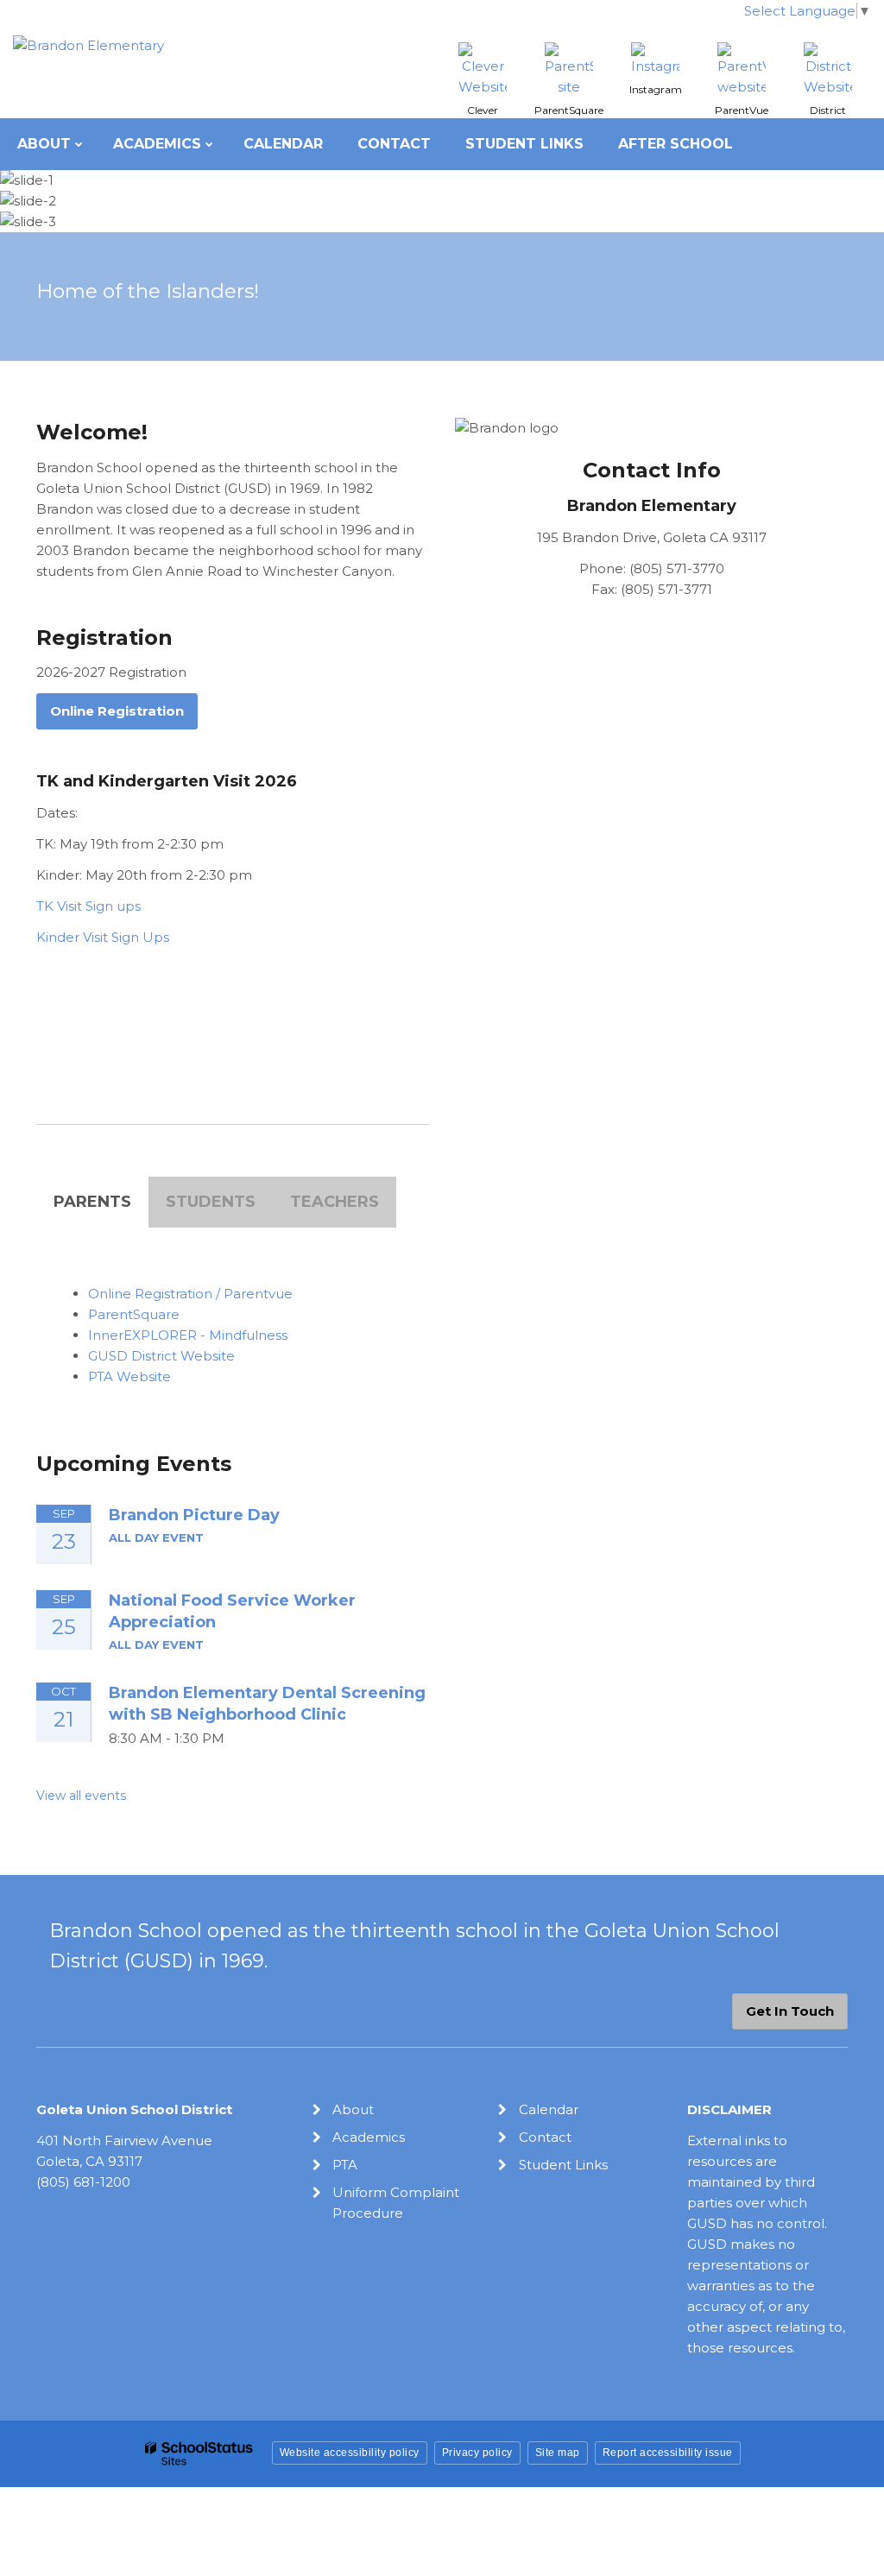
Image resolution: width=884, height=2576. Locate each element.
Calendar (549, 2109)
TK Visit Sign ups (88, 906)
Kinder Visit (74, 937)
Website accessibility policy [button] (350, 2453)
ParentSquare (134, 1314)
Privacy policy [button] (477, 2453)
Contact (545, 2137)
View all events (81, 1796)
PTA (345, 2165)
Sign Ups (140, 937)
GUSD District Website (161, 1356)
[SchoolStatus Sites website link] (199, 2454)
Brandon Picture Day (194, 1515)
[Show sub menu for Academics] (209, 144)
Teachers (335, 1202)
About (353, 2109)
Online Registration (117, 711)
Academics (369, 2137)
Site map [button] (558, 2453)
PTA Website (129, 1376)
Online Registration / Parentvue (190, 1294)
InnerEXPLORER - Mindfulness (188, 1335)
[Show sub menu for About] (79, 144)
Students (211, 1202)
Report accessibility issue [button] (668, 2453)
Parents (92, 1202)
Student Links (563, 2165)
